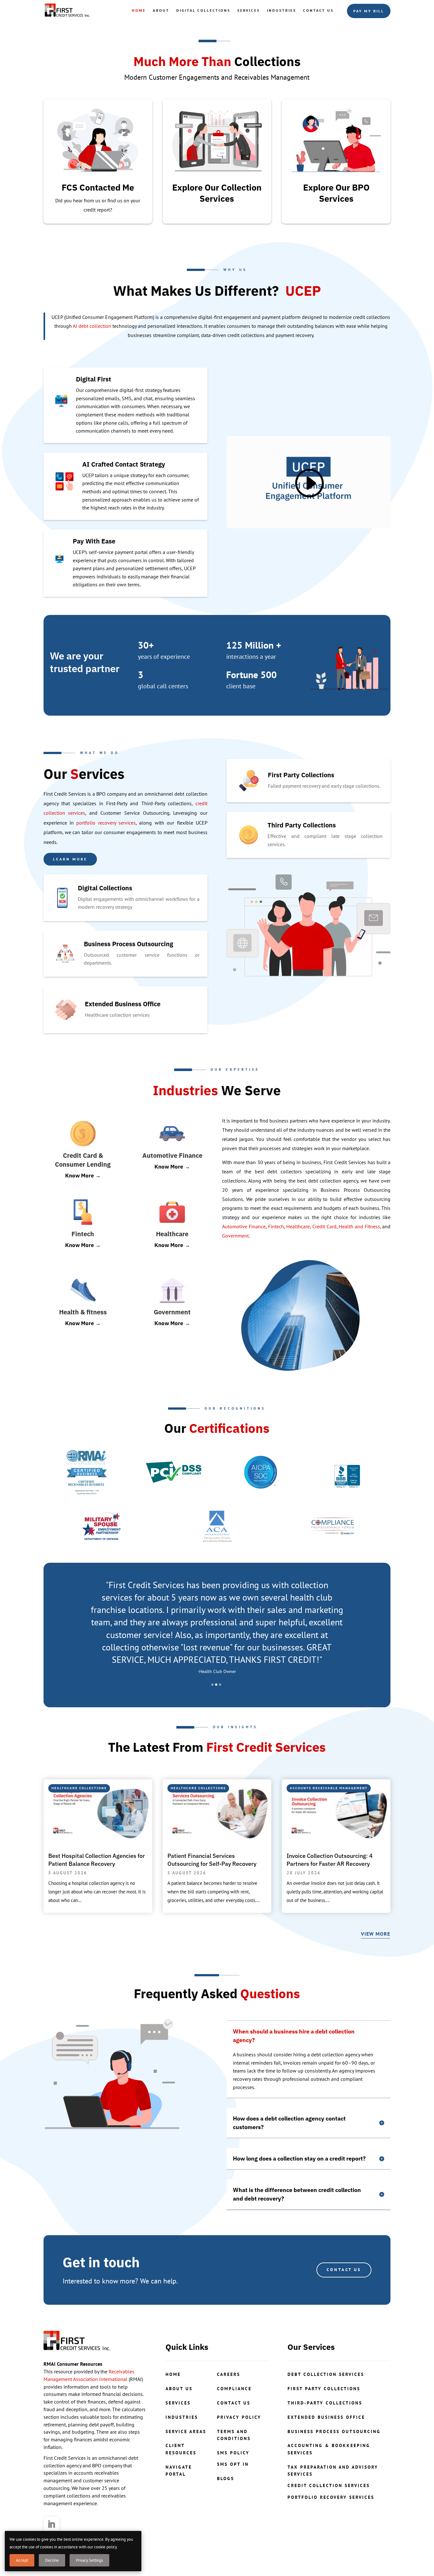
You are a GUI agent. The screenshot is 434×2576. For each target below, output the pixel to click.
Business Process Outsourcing (334, 2431)
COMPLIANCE (234, 2389)
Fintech (276, 1226)
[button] (212, 1685)
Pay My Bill (369, 11)
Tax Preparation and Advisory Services (333, 2471)
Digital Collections (203, 10)
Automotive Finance (244, 1226)
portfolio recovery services (106, 823)
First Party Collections (324, 2389)
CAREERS (229, 2374)
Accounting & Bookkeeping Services (329, 2449)
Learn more (70, 859)
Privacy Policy (239, 2417)
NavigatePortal (179, 2471)
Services (249, 10)
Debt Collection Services (326, 2374)
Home (139, 10)
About (161, 10)
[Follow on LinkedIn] (51, 2525)
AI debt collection (92, 326)
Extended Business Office (326, 2417)
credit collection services (329, 2485)
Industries (281, 10)
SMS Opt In (233, 2464)
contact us (234, 2403)
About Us (179, 2389)
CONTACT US (344, 2270)
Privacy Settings (89, 2560)
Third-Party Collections (325, 2403)
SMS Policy (233, 2453)
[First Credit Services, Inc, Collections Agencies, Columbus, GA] (347, 1472)
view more (376, 1934)
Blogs (226, 2478)
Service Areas (186, 2431)
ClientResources (181, 2449)
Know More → (83, 1176)
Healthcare (298, 1226)
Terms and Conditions (234, 2435)
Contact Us (318, 10)
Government (235, 1236)
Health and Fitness (359, 1226)
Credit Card (324, 1226)
